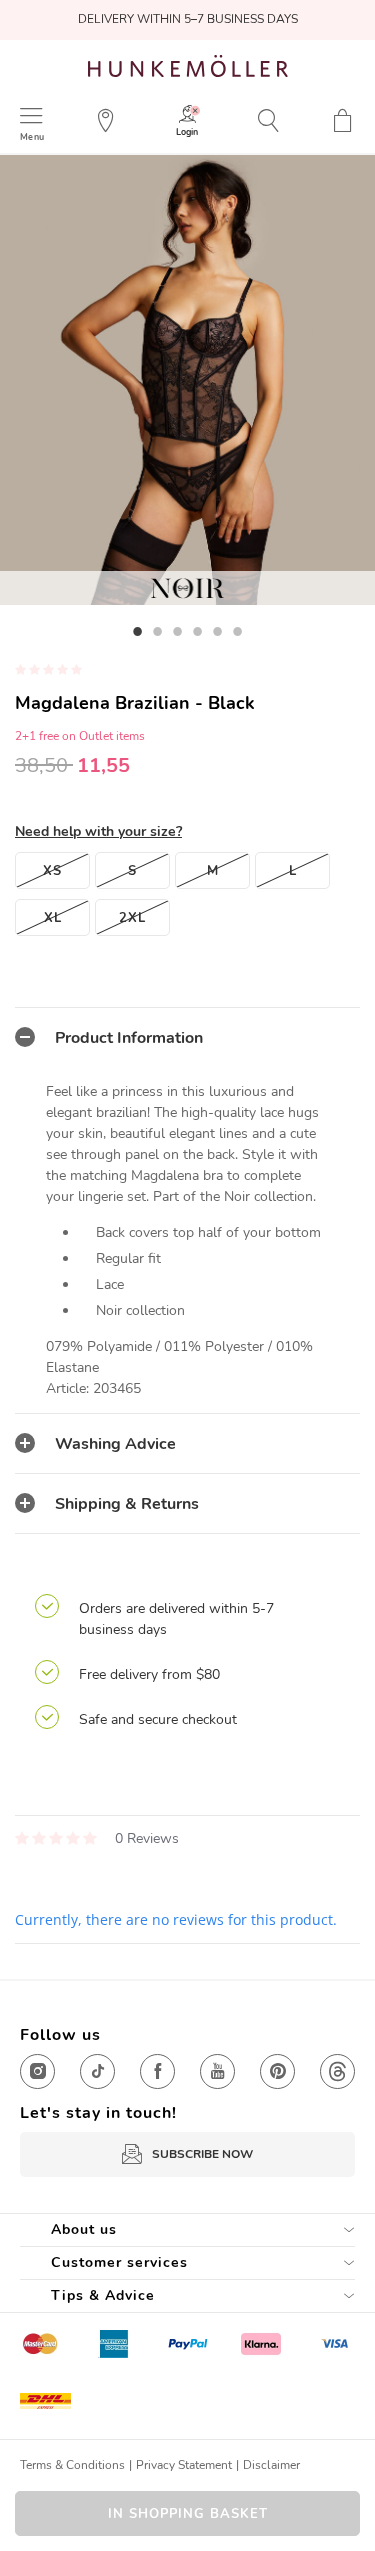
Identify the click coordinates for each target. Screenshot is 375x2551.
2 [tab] (158, 631)
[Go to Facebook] (157, 2071)
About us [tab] (84, 2229)
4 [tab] (198, 631)
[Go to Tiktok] (97, 2071)
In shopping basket (188, 2514)
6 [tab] (238, 631)
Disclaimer (271, 2465)
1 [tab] (138, 631)
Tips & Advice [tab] (103, 2295)
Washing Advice (115, 1444)
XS (52, 871)
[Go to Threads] (337, 2071)
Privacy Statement (184, 2465)
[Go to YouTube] (217, 2071)
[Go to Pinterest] (277, 2071)
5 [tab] (218, 631)
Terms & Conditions (72, 2465)
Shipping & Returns (127, 1504)
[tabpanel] (187, 380)
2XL (132, 918)
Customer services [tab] (119, 2262)
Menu (32, 136)
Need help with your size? (98, 831)
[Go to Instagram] (37, 2071)
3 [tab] (178, 631)
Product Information (129, 1038)
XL (53, 918)
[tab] (187, 1037)
